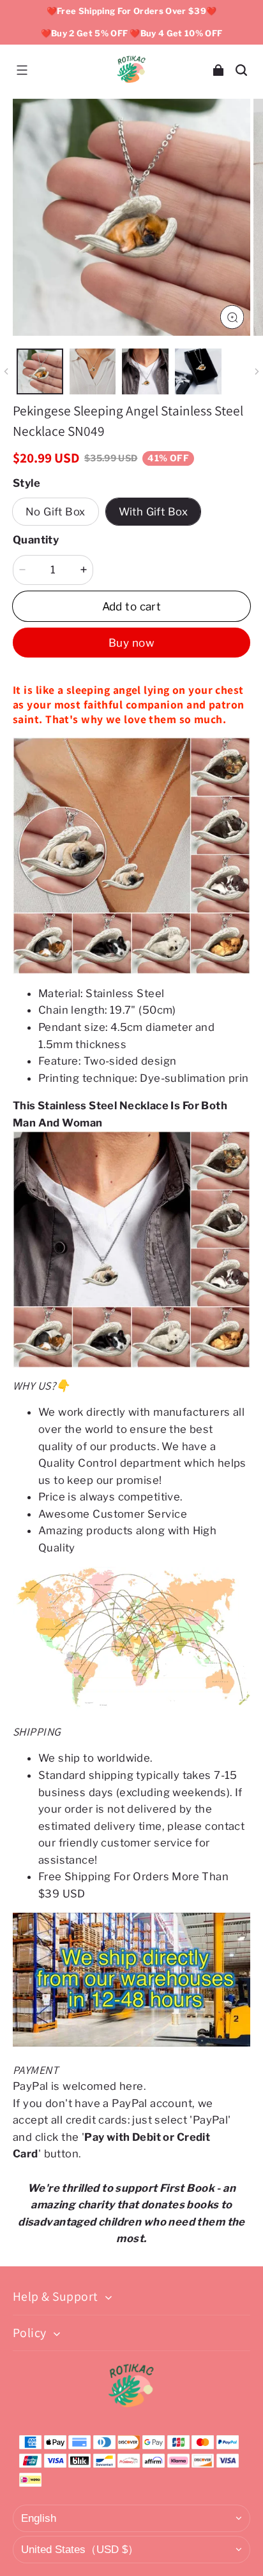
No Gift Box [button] (56, 512)
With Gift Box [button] (153, 512)
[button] (22, 70)
